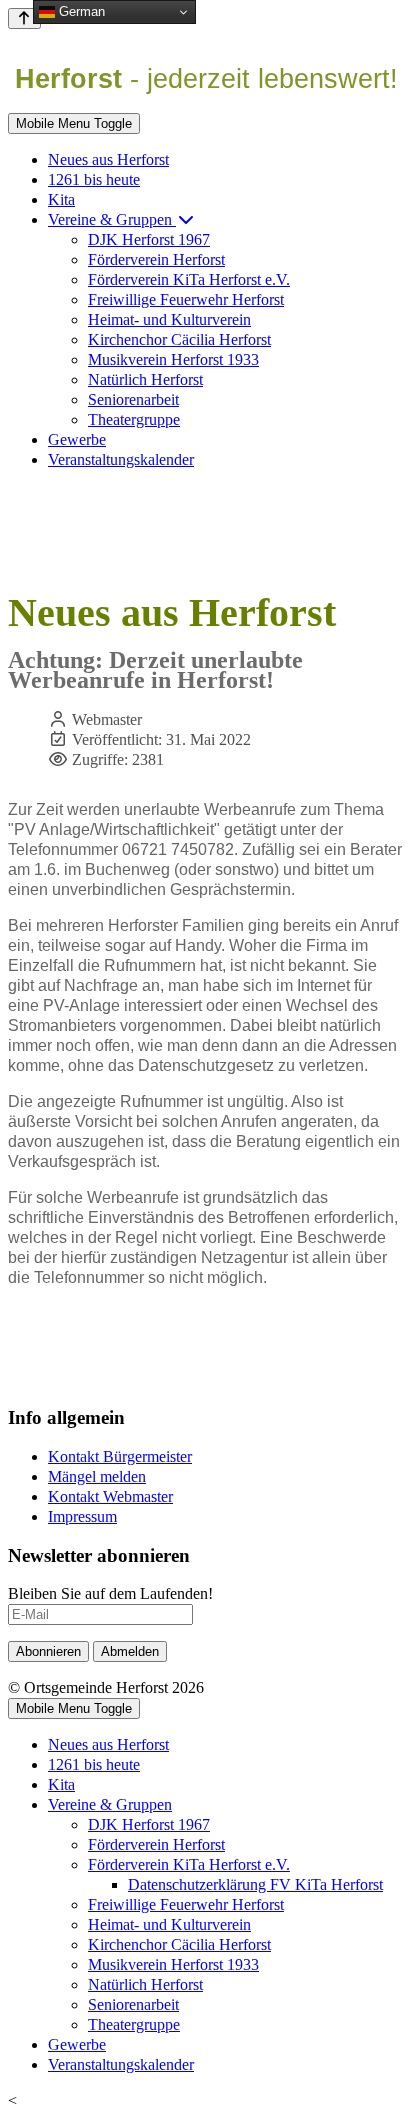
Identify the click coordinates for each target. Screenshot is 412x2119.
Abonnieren (48, 1651)
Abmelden (130, 1651)
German (80, 11)
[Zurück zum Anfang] (24, 18)
